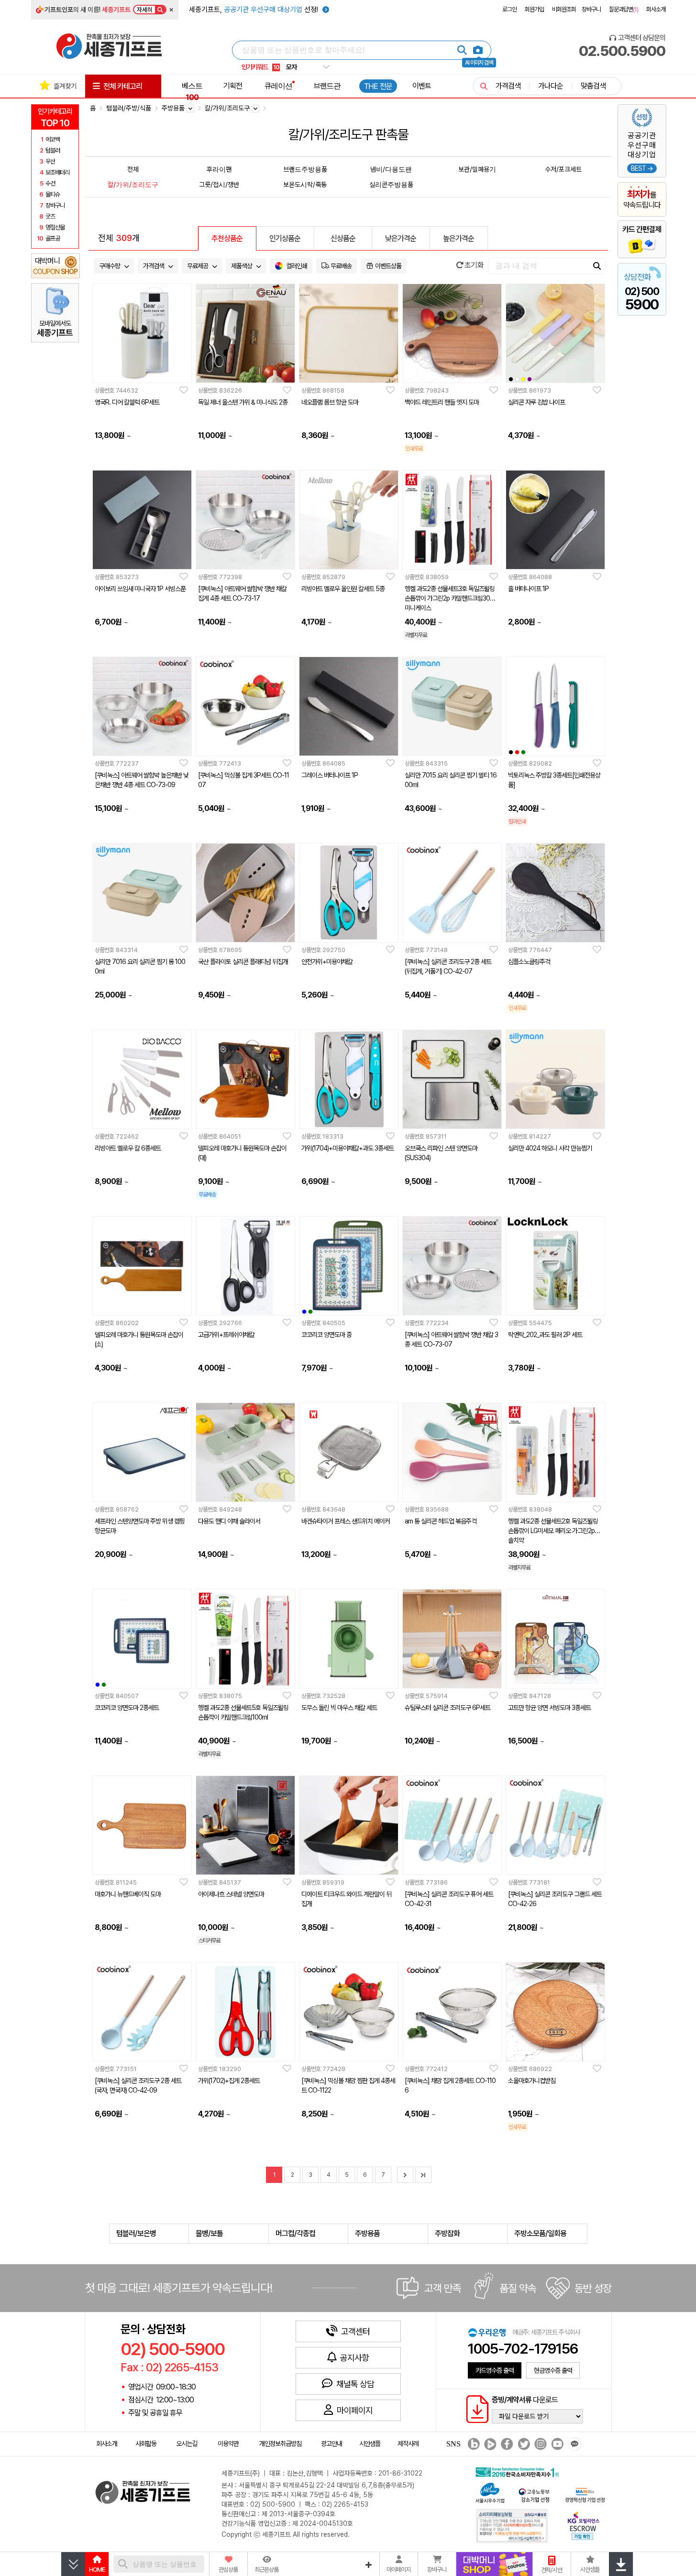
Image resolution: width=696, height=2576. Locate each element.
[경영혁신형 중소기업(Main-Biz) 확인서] (585, 2494)
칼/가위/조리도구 (133, 184)
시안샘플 (370, 2444)
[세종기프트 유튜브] (556, 2444)
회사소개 (656, 9)
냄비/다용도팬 (391, 169)
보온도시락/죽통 (305, 184)
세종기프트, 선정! (254, 10)
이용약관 (228, 2444)
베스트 (192, 91)
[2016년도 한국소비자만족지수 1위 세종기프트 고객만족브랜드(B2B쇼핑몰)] (519, 2471)
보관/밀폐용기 (477, 169)
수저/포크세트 (563, 169)
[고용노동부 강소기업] (534, 2494)
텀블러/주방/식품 (129, 108)
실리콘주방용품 (391, 184)
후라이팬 (219, 169)
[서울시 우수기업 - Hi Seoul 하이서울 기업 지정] (490, 2492)
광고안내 (331, 2444)
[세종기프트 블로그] (471, 2444)
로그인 (509, 9)
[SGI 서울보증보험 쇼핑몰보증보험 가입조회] (512, 2526)
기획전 (233, 86)
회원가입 (534, 9)
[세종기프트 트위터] (523, 2444)
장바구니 (591, 9)
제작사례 (408, 2444)
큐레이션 (278, 86)
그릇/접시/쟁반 (219, 184)
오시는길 (187, 2444)
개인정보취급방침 (280, 2444)
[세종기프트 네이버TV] (489, 2444)
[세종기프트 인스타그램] (539, 2444)
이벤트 (422, 86)
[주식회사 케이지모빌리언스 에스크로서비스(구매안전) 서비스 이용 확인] (584, 2525)
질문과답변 (624, 9)
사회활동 (146, 2444)
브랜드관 (327, 86)
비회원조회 (564, 9)
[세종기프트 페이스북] (506, 2444)
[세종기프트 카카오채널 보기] (573, 2444)
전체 (133, 169)
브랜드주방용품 (305, 169)
